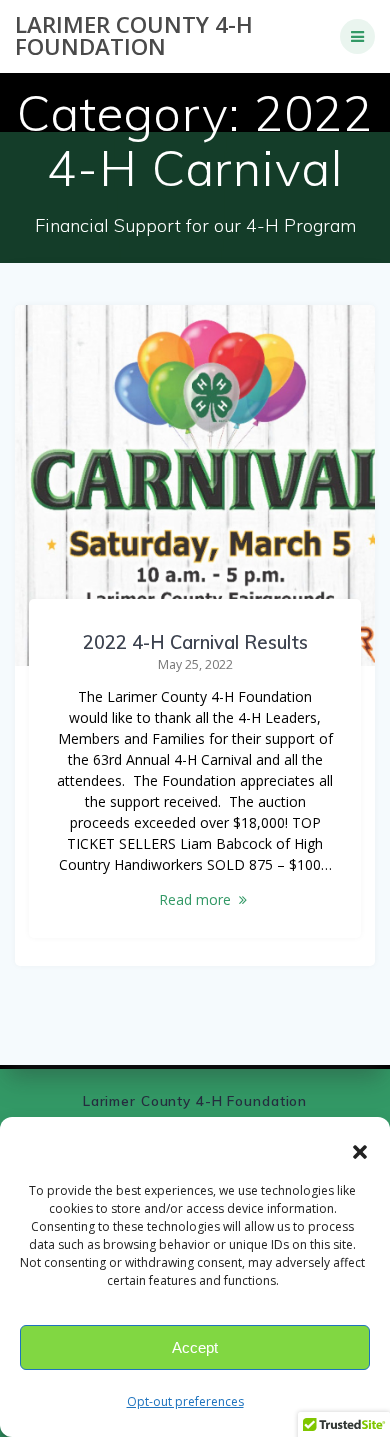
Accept (195, 1347)
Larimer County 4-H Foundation (134, 36)
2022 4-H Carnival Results (195, 642)
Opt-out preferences (185, 1401)
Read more (195, 899)
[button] (360, 1152)
